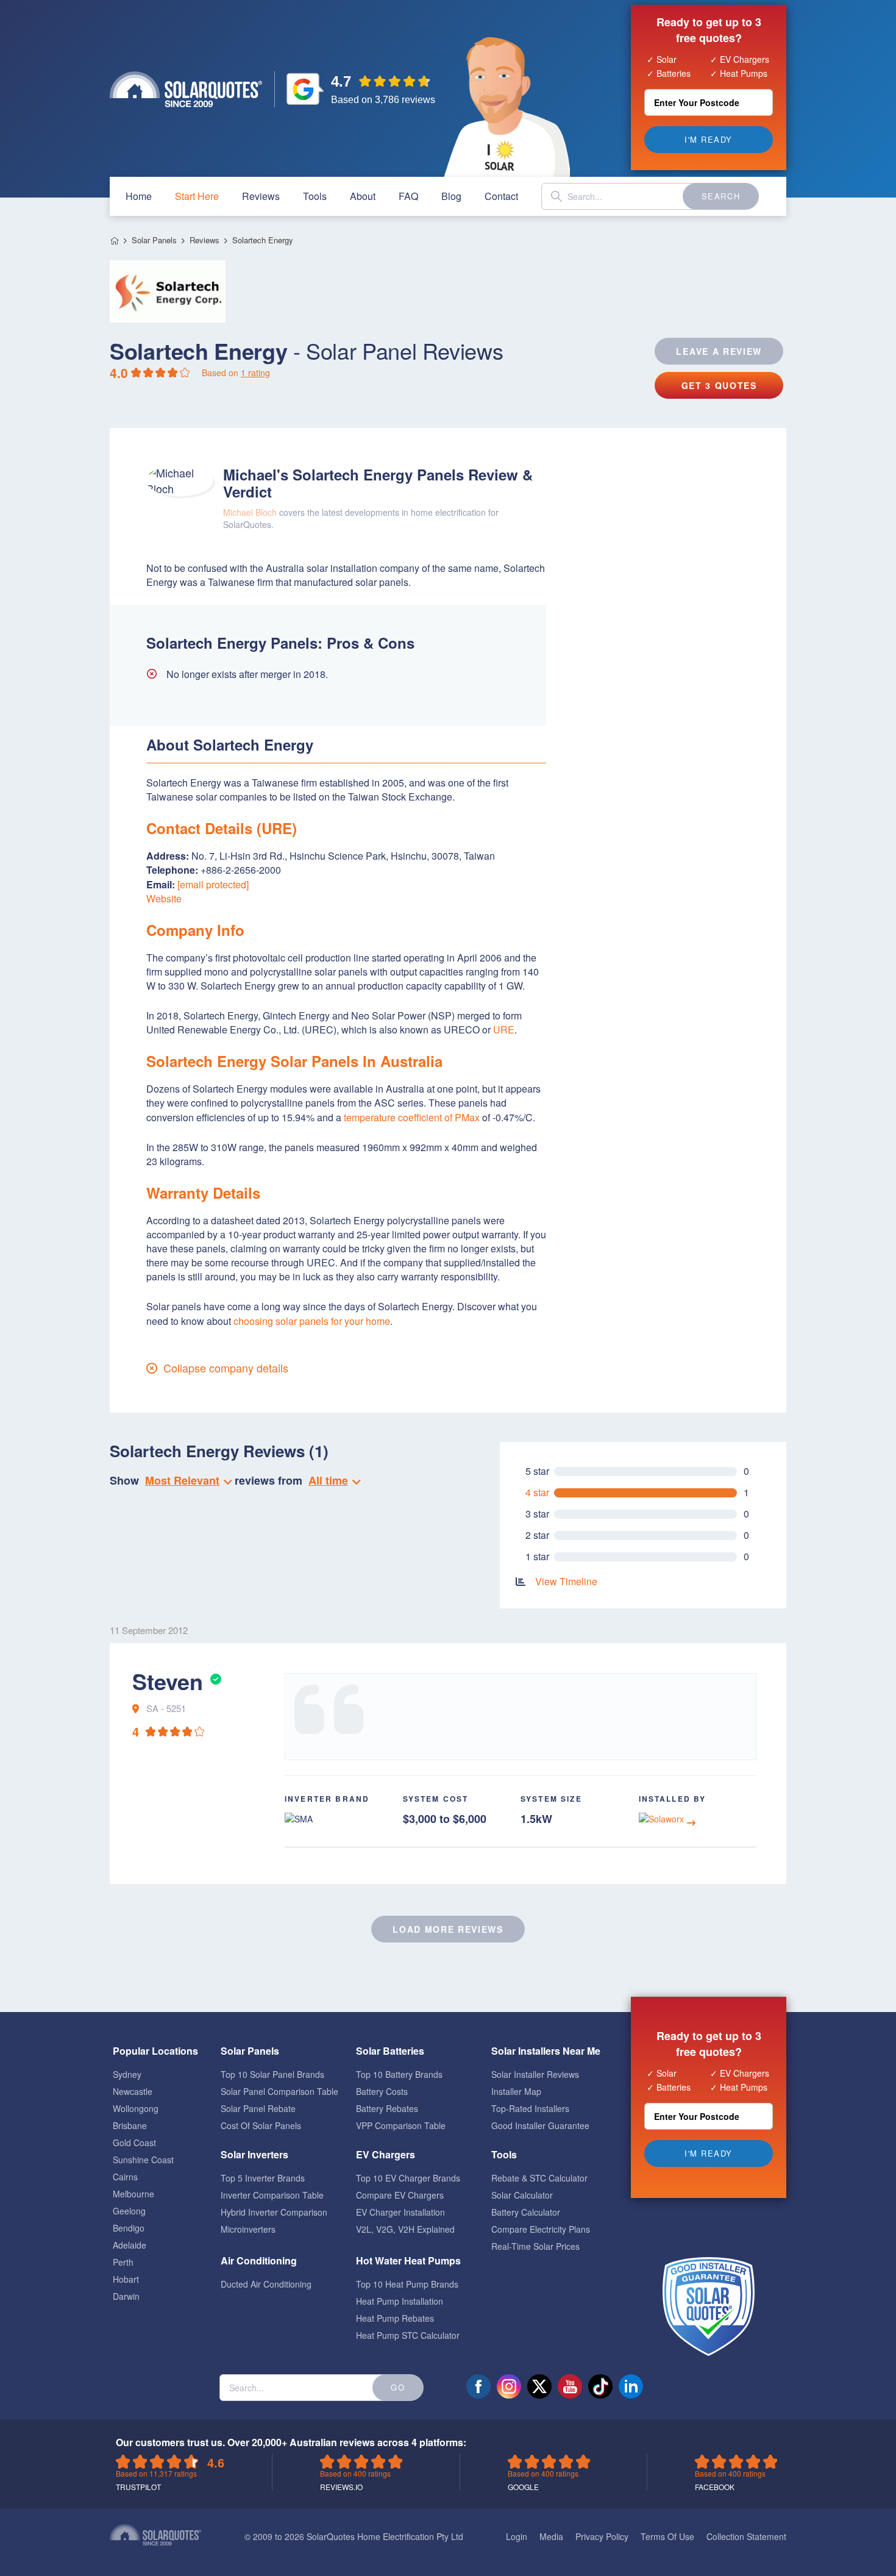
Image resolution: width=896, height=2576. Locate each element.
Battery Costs (382, 2091)
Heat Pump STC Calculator (408, 2335)
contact (501, 196)
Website (164, 898)
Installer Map (516, 2091)
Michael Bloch (250, 512)
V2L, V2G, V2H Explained (405, 2229)
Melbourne (133, 2194)
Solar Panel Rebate (258, 2108)
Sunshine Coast (143, 2160)
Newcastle (133, 2091)
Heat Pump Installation (400, 2301)
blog (451, 196)
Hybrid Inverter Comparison (274, 2212)
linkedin (631, 2386)
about (363, 196)
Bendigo (129, 2228)
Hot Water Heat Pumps (408, 2260)
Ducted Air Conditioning (266, 2284)
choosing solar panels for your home (312, 1321)
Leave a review (719, 351)
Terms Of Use (667, 2536)
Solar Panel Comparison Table (279, 2091)
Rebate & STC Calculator (539, 2178)
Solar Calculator (522, 2195)
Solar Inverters (254, 2154)
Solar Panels (154, 240)
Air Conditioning (259, 2260)
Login (517, 2536)
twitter (539, 2386)
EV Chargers (386, 2154)
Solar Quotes (186, 89)
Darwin (126, 2296)
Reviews (261, 196)
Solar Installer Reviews (535, 2074)
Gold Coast (134, 2143)
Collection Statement (746, 2536)
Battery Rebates (387, 2108)
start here (197, 196)
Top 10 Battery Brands (399, 2074)
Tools (315, 196)
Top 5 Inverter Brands (263, 2178)
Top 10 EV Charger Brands (408, 2178)
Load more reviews (448, 1929)
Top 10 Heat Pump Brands (407, 2284)
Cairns (125, 2177)
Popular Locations (155, 2051)
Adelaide (130, 2245)
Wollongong (136, 2108)
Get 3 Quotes (719, 385)
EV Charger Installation (400, 2212)
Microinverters (248, 2229)
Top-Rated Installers (530, 2108)
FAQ (408, 196)
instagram (509, 2386)
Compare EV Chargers (400, 2195)
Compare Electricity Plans (541, 2229)
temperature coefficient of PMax (412, 1117)
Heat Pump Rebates (395, 2318)
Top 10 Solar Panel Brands (272, 2074)
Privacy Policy (602, 2536)
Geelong (129, 2211)
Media (551, 2536)
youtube (570, 2386)
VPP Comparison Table (401, 2125)
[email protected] (213, 884)
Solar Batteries (390, 2051)
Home (114, 241)
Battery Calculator (526, 2212)
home (139, 196)
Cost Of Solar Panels (261, 2125)
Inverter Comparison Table (272, 2195)
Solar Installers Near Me (546, 2051)
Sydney (127, 2074)
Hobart (126, 2279)
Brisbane (130, 2125)
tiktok (600, 2386)
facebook (478, 2386)
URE (504, 1029)
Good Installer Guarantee (540, 2125)
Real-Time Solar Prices (535, 2246)
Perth (123, 2262)
